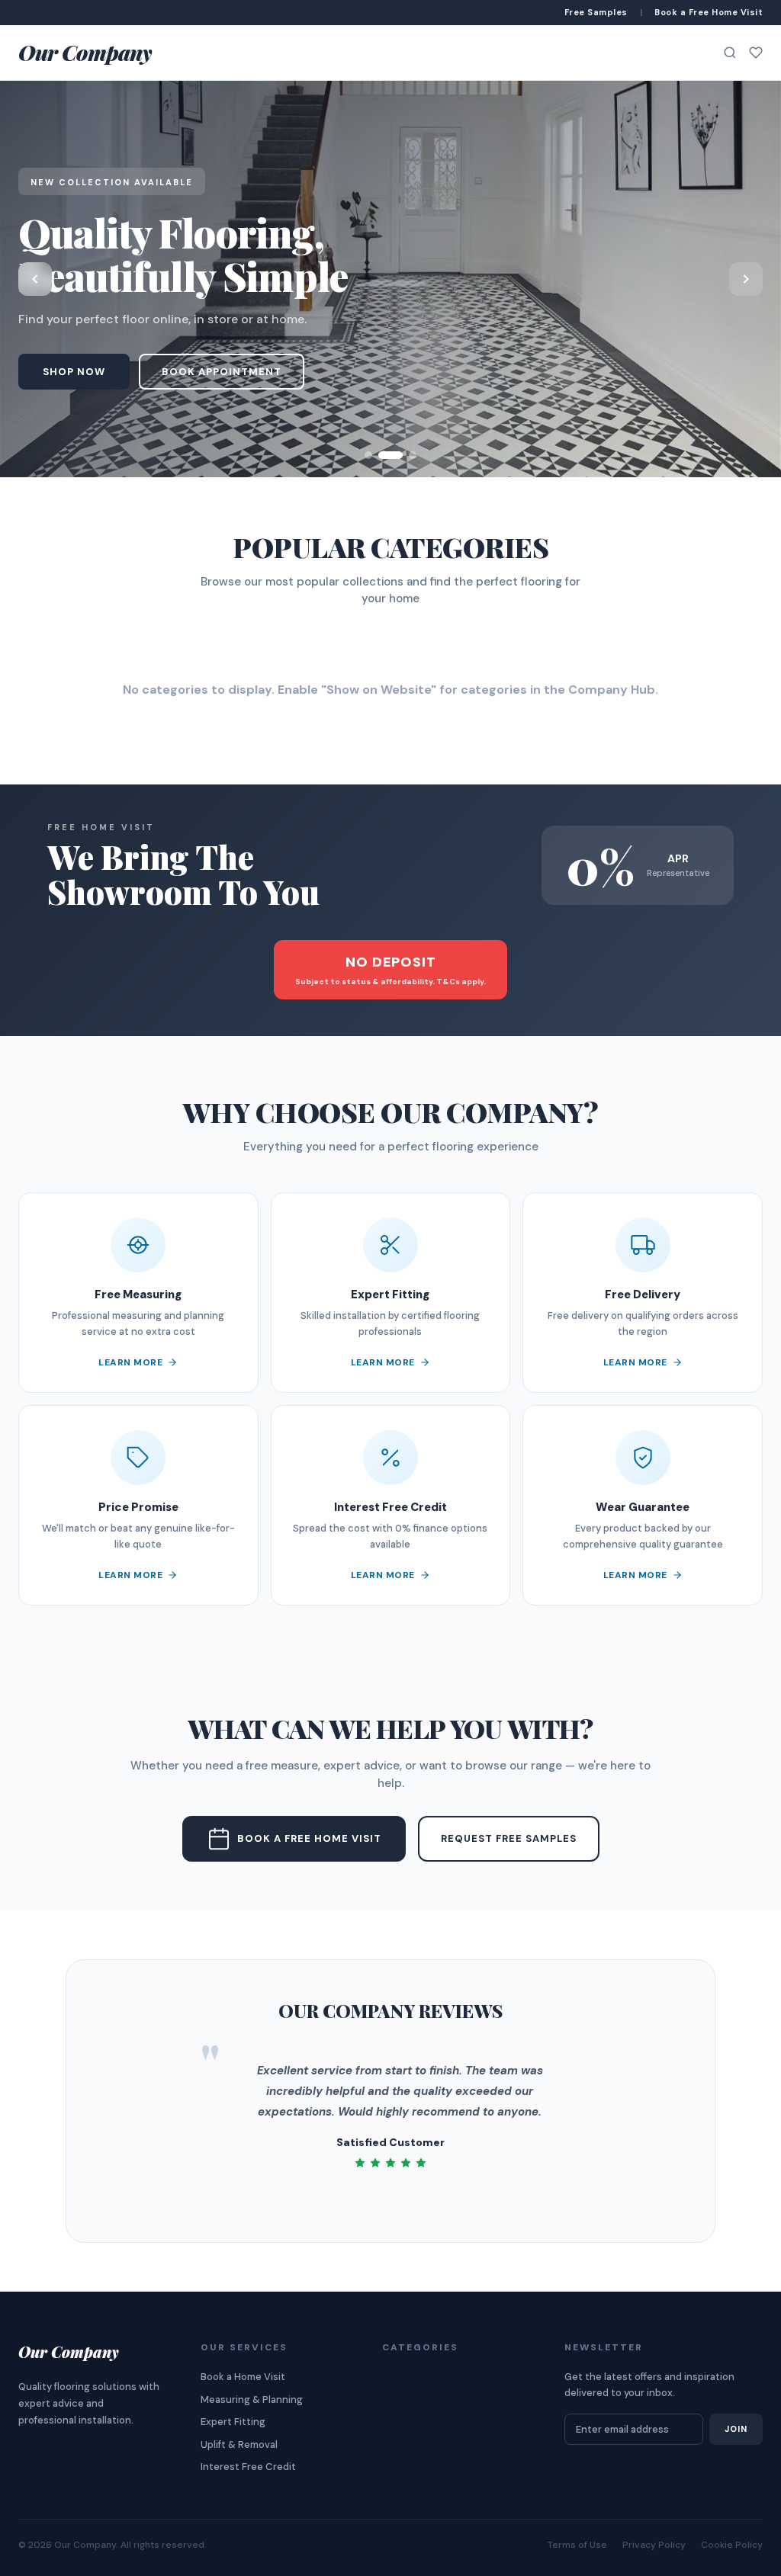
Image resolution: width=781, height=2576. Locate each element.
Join (736, 2429)
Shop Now (74, 372)
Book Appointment (222, 372)
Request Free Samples (509, 1838)
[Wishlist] (756, 53)
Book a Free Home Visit (309, 1838)
